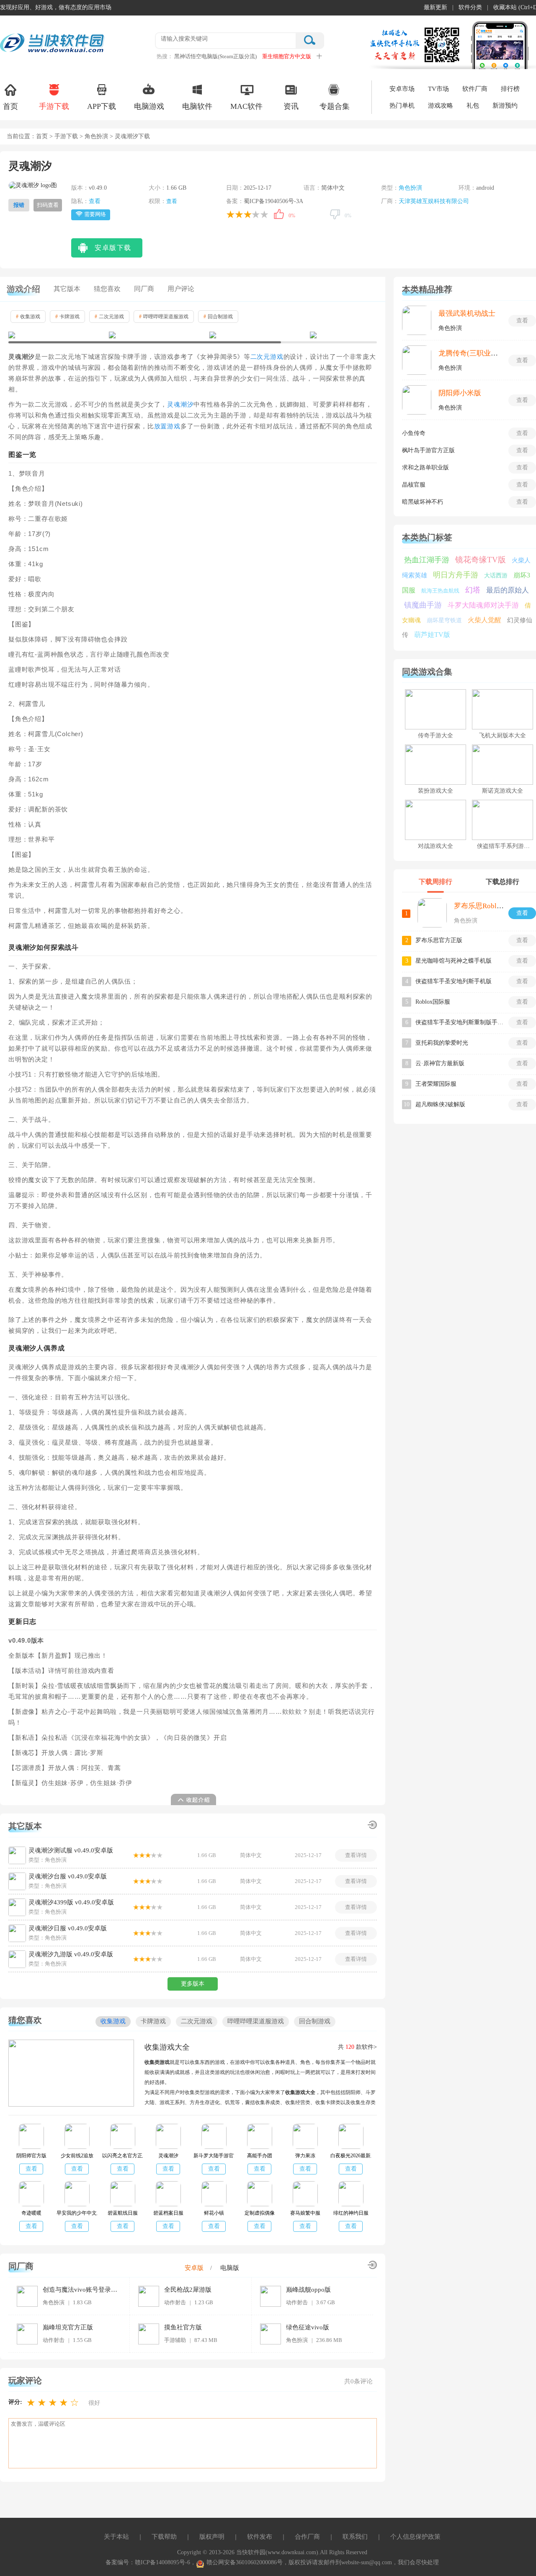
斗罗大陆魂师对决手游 (483, 605)
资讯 (291, 106)
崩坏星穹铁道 (444, 620)
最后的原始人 (508, 590)
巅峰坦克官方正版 (68, 2327)
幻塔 (473, 590)
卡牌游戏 (67, 317)
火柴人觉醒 (484, 620)
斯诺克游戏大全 (502, 791)
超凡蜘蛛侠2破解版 (440, 1104)
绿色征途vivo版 (308, 2327)
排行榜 (510, 89)
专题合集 (335, 106)
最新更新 (435, 7)
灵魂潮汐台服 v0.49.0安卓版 (68, 1876)
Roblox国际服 (433, 1002)
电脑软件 (197, 106)
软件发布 (260, 2537)
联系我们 (355, 2537)
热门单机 (402, 106)
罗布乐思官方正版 (439, 940)
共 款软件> (357, 2047)
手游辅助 (175, 2340)
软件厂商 (475, 89)
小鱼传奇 (414, 433)
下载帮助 (164, 2537)
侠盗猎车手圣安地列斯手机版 (454, 981)
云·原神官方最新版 (440, 1063)
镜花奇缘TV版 (481, 560)
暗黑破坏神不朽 (423, 502)
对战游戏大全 (435, 846)
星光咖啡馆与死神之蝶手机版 (454, 961)
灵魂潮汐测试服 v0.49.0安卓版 (71, 1850)
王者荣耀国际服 (436, 1084)
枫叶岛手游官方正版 (428, 450)
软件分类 (470, 7)
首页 (10, 106)
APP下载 (102, 106)
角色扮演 (96, 136)
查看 (95, 201)
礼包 (473, 106)
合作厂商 (307, 2537)
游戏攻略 (441, 106)
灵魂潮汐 (180, 404)
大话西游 (496, 576)
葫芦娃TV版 (432, 635)
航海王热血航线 (440, 591)
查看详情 (356, 1855)
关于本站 (116, 2537)
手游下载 (54, 106)
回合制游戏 (218, 317)
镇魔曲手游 (423, 605)
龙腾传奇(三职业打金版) (477, 353)
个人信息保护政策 (415, 2537)
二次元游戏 (109, 317)
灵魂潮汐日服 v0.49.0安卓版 (68, 1928)
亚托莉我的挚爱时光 (442, 1043)
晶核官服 (414, 485)
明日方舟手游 (456, 575)
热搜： (165, 56)
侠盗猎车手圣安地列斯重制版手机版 (459, 1022)
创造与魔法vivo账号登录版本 (80, 2290)
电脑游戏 (149, 106)
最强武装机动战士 (467, 313)
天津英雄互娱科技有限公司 (434, 201)
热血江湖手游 (427, 560)
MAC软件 (246, 106)
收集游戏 (28, 317)
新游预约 (505, 106)
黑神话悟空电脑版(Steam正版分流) (215, 56)
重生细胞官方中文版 (287, 56)
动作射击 (175, 2302)
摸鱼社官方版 (183, 2327)
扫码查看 (48, 205)
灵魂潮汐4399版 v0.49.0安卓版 (71, 1902)
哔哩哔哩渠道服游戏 (164, 317)
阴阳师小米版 (460, 393)
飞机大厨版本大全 (502, 735)
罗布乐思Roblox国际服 (490, 906)
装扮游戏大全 (435, 791)
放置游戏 (167, 426)
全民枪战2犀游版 (188, 2290)
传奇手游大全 (435, 735)
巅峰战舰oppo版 (308, 2290)
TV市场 (438, 89)
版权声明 (212, 2537)
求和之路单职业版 (425, 468)
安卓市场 (402, 89)
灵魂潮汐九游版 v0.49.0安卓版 (71, 1954)
